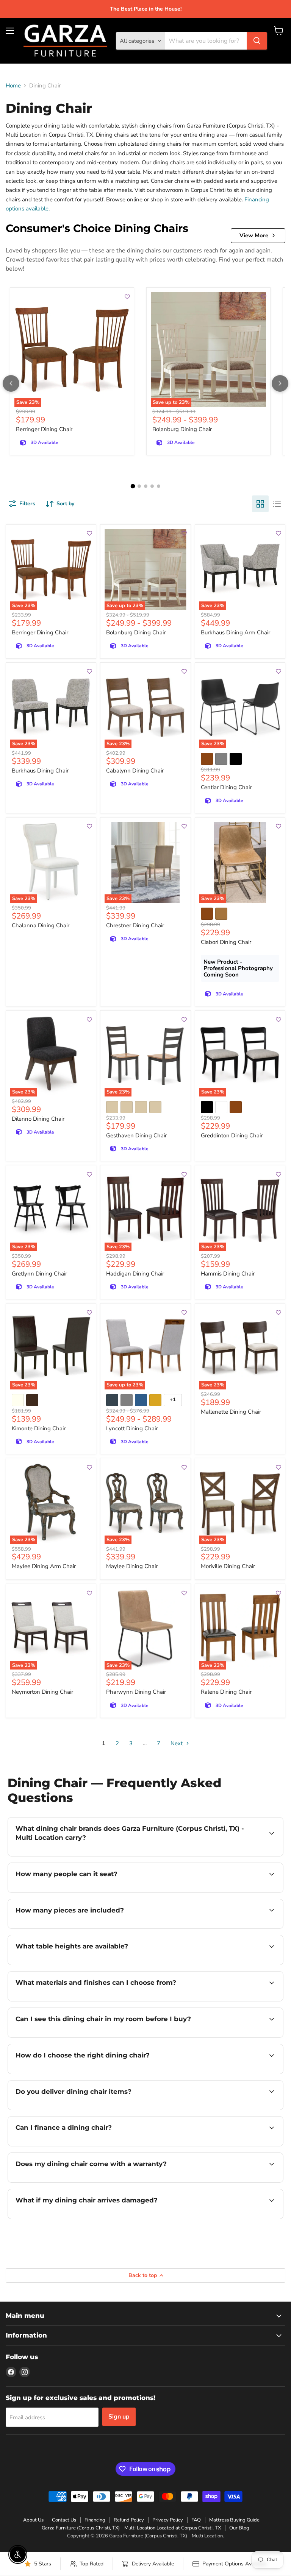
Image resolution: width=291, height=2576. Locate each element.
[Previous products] (11, 383)
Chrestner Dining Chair (135, 925)
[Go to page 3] (146, 486)
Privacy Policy (168, 2520)
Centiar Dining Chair (226, 787)
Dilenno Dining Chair (38, 1119)
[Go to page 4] (152, 486)
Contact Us (64, 2520)
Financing (95, 2520)
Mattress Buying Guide (234, 2520)
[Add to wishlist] (125, 297)
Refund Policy (129, 2520)
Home (13, 86)
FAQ (196, 2520)
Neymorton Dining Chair (42, 1692)
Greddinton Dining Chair (232, 1135)
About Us (33, 2520)
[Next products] (280, 383)
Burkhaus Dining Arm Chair (235, 632)
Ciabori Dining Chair (226, 942)
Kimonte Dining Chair (39, 1428)
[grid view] (260, 504)
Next (177, 1743)
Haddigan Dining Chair (135, 1274)
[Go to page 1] (133, 486)
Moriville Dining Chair (228, 1566)
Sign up (119, 2417)
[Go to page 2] (139, 486)
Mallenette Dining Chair (231, 1412)
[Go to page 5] (159, 486)
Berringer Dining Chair (44, 429)
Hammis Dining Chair (228, 1274)
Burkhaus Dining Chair (40, 771)
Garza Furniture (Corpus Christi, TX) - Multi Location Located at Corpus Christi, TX (131, 2528)
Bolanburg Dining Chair (182, 429)
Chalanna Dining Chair (41, 925)
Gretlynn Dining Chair (39, 1274)
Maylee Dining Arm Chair (44, 1566)
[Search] (257, 41)
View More (254, 235)
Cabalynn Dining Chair (135, 771)
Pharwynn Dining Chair (136, 1692)
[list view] (277, 504)
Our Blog (239, 2528)
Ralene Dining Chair (226, 1692)
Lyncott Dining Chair (132, 1428)
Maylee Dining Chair (132, 1566)
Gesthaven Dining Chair (136, 1135)
